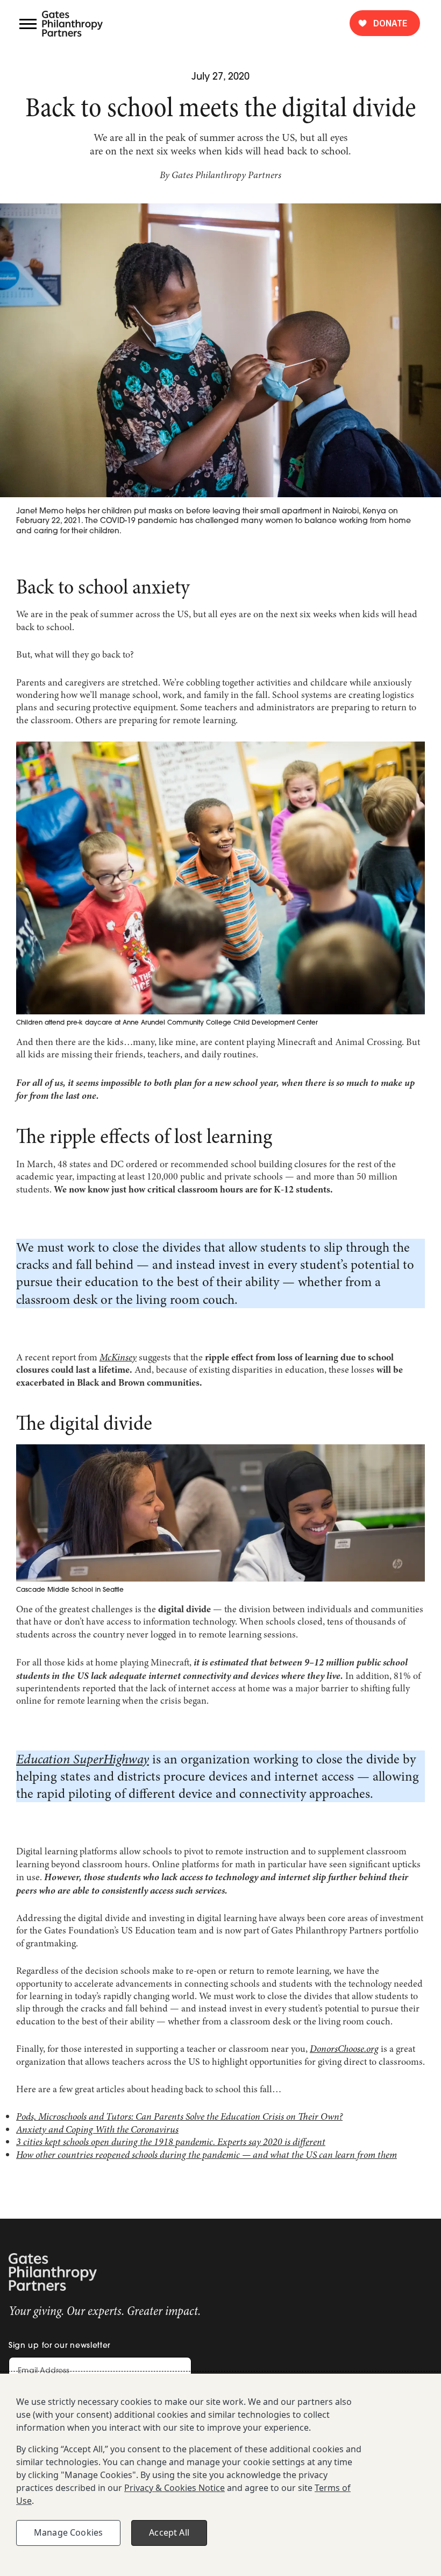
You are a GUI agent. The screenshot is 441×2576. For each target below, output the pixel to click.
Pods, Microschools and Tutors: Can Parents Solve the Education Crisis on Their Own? (179, 2116)
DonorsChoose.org (344, 2049)
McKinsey (118, 1357)
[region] (220, 2475)
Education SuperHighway (83, 1759)
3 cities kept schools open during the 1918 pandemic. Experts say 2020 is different (171, 2142)
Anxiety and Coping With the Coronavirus (97, 2129)
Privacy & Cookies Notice (175, 2488)
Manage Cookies (68, 2532)
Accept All (169, 2532)
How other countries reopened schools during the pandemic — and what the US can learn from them (207, 2155)
